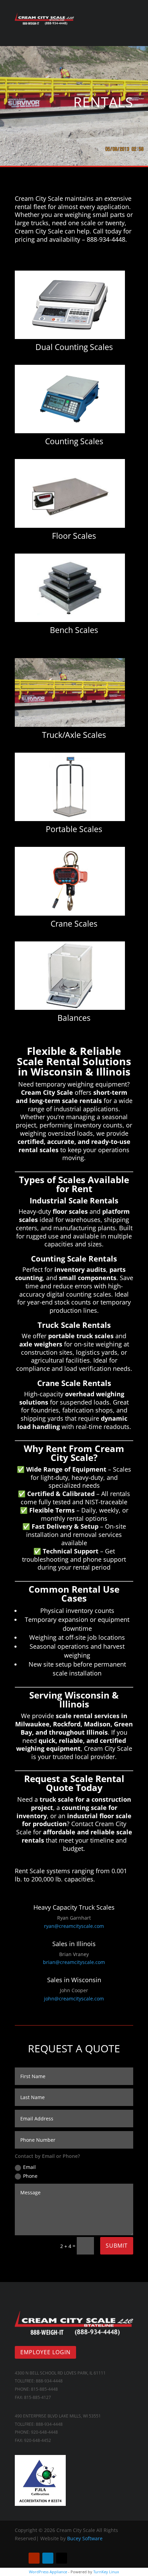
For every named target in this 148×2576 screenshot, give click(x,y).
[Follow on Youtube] (34, 2558)
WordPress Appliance (48, 2572)
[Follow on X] (62, 2558)
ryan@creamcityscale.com (74, 1926)
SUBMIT (117, 2246)
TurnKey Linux (106, 2572)
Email (29, 2167)
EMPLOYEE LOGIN (45, 2352)
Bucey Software (85, 2538)
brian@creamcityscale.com (74, 1962)
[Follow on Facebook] (20, 2558)
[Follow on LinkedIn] (48, 2558)
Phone (30, 2176)
